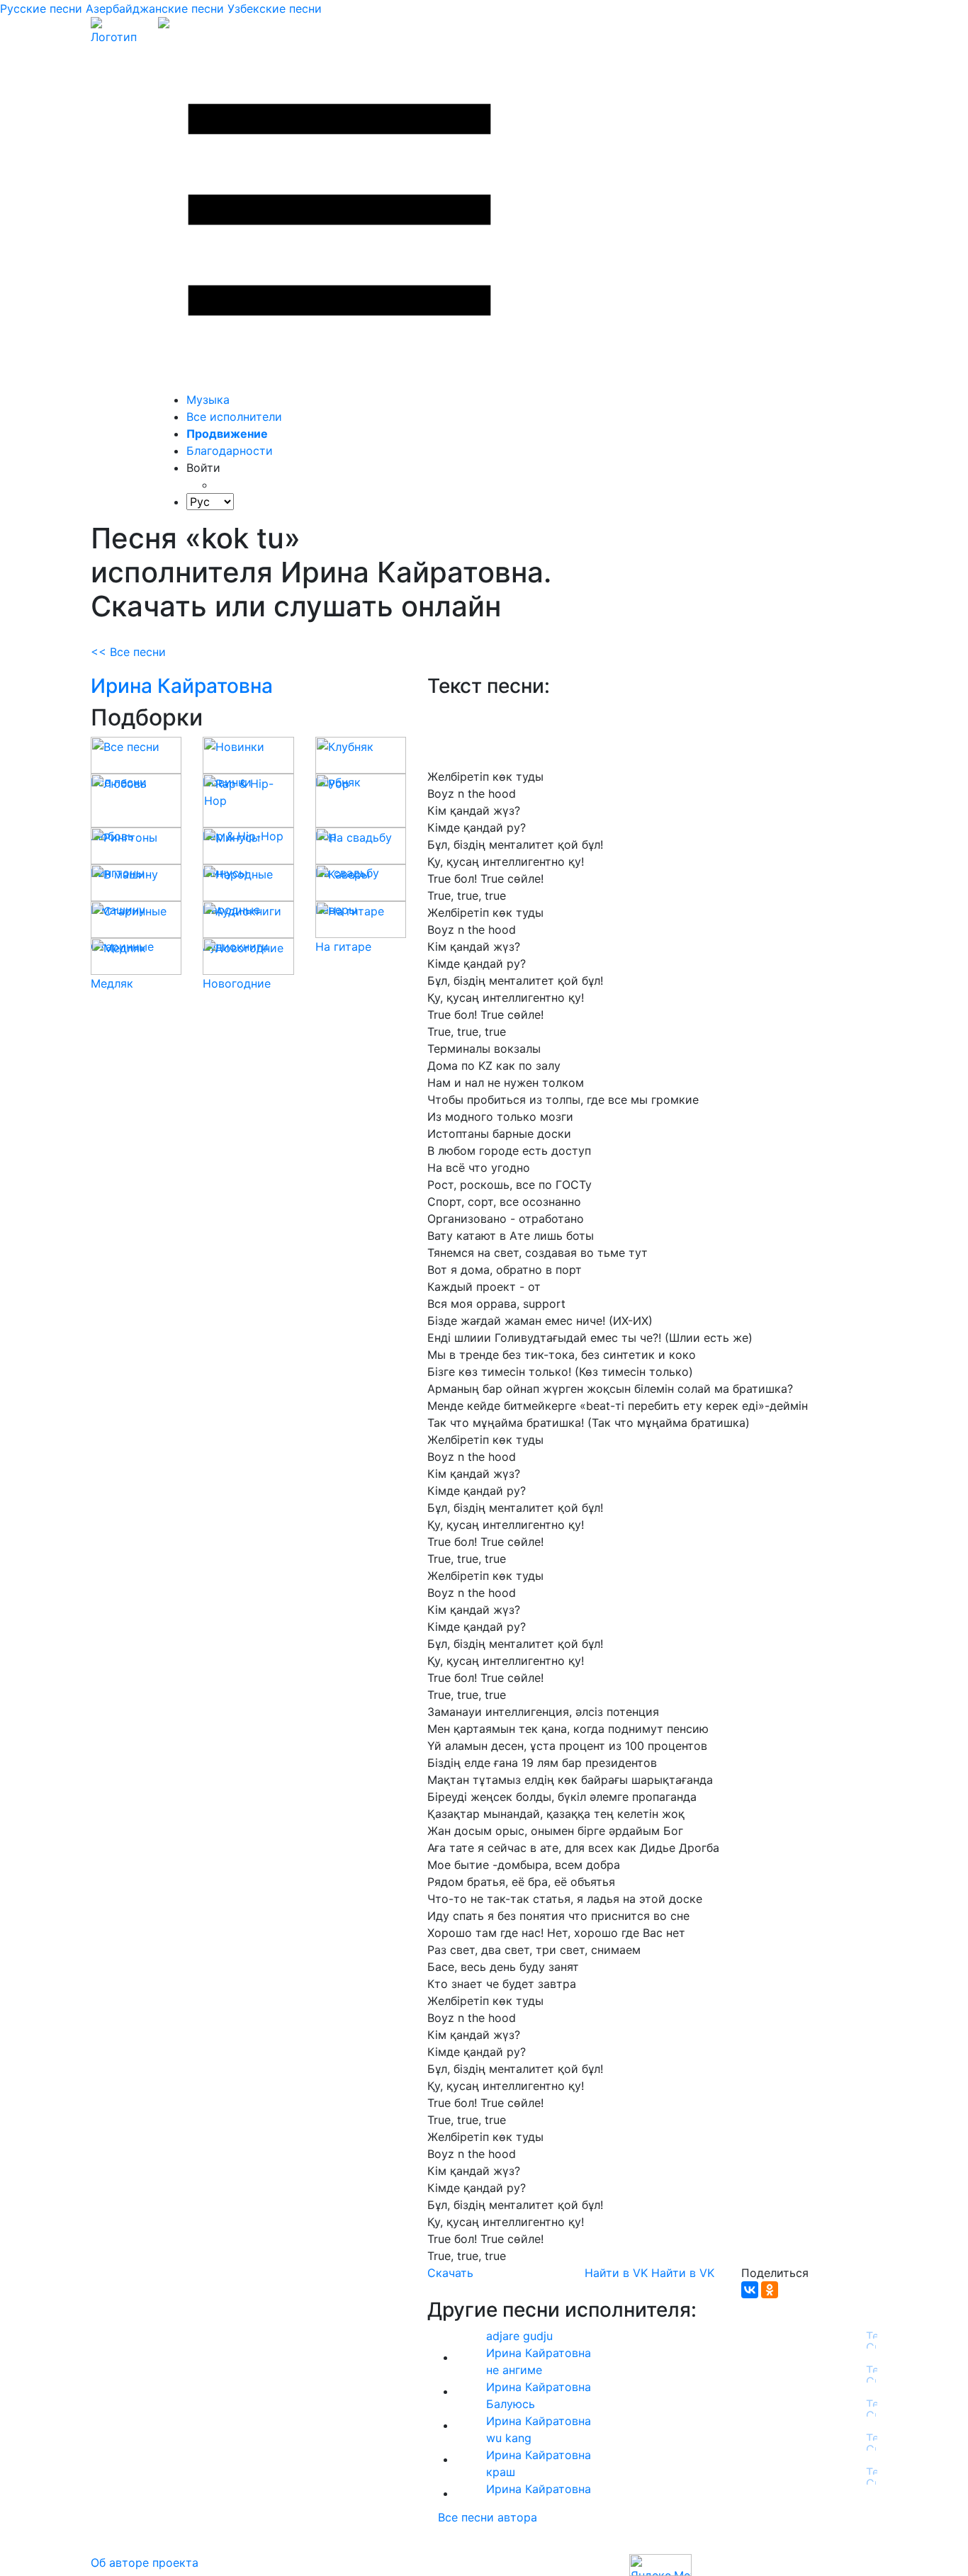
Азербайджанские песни (155, 9)
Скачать (450, 2273)
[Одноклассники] (770, 2290)
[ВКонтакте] (750, 2290)
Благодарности (230, 451)
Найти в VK (616, 2273)
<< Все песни (128, 652)
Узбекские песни (275, 9)
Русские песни (41, 9)
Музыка (208, 400)
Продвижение (227, 434)
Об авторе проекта (145, 2563)
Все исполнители (234, 417)
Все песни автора (488, 2517)
